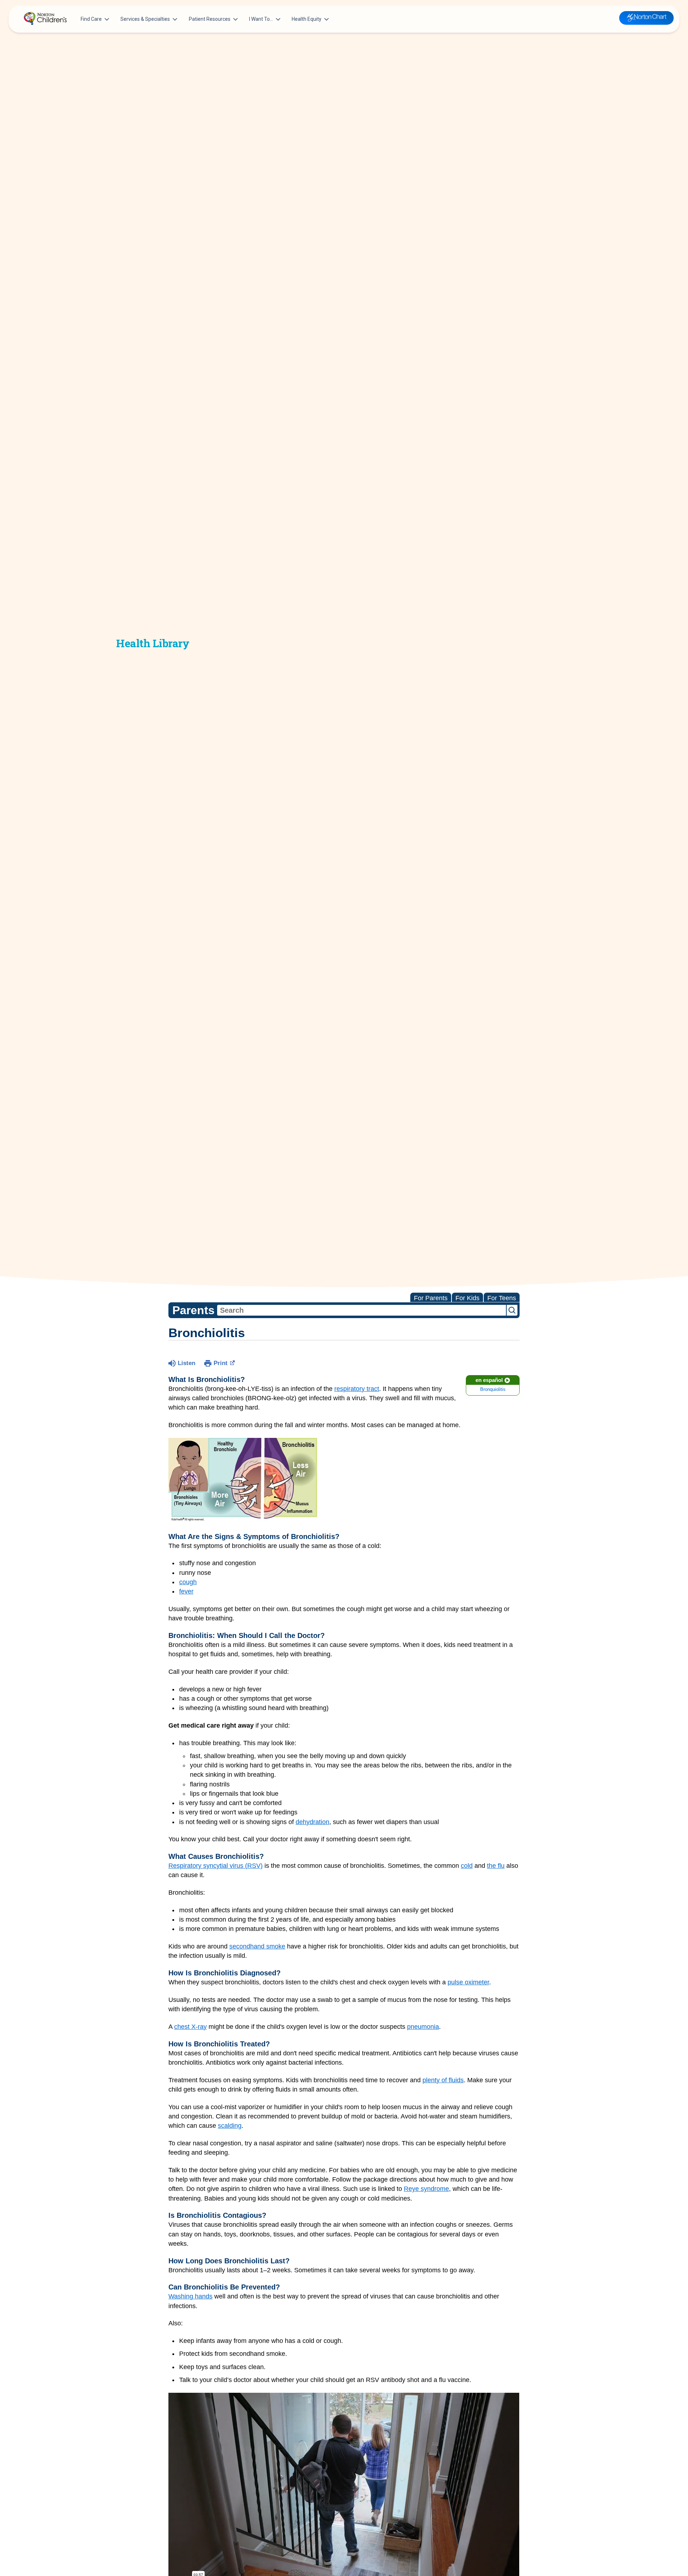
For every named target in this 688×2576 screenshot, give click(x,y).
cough (188, 1582)
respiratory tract (357, 1389)
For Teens (502, 1298)
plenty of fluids (443, 2080)
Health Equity (307, 19)
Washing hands (190, 2296)
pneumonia (423, 2027)
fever (186, 1591)
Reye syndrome (426, 2189)
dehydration (312, 1822)
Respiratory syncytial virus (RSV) (216, 1866)
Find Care (91, 19)
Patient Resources (210, 19)
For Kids (467, 1298)
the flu (496, 1866)
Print (221, 1363)
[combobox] (362, 1310)
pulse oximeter (468, 1982)
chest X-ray (190, 2027)
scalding (230, 2126)
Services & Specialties (145, 19)
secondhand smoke (257, 1946)
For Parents (431, 1298)
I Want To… (261, 19)
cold (467, 1866)
